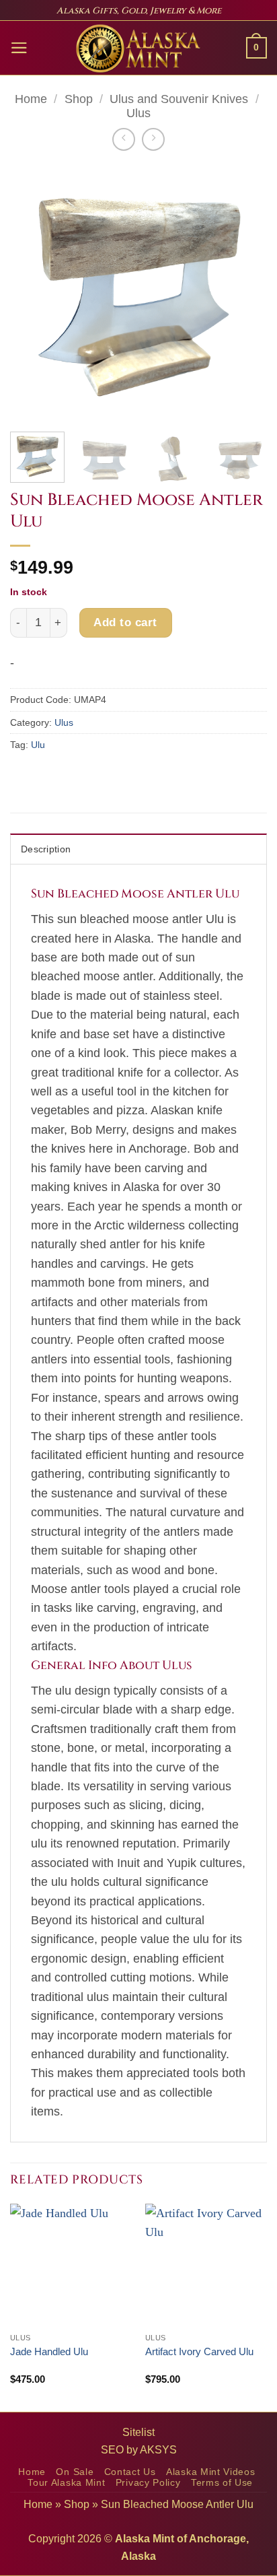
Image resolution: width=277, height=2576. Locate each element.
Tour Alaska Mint (66, 2483)
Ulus (138, 113)
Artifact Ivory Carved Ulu (199, 2351)
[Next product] (124, 139)
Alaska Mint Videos (210, 2472)
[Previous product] (153, 139)
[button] (19, 48)
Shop (79, 99)
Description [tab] (46, 849)
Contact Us (130, 2472)
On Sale (75, 2472)
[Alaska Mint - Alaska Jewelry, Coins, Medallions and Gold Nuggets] (138, 48)
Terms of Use (222, 2483)
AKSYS (158, 2450)
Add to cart (125, 622)
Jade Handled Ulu (49, 2351)
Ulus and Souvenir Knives (179, 99)
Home (31, 99)
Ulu (38, 745)
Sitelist (138, 2432)
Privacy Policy (148, 2483)
